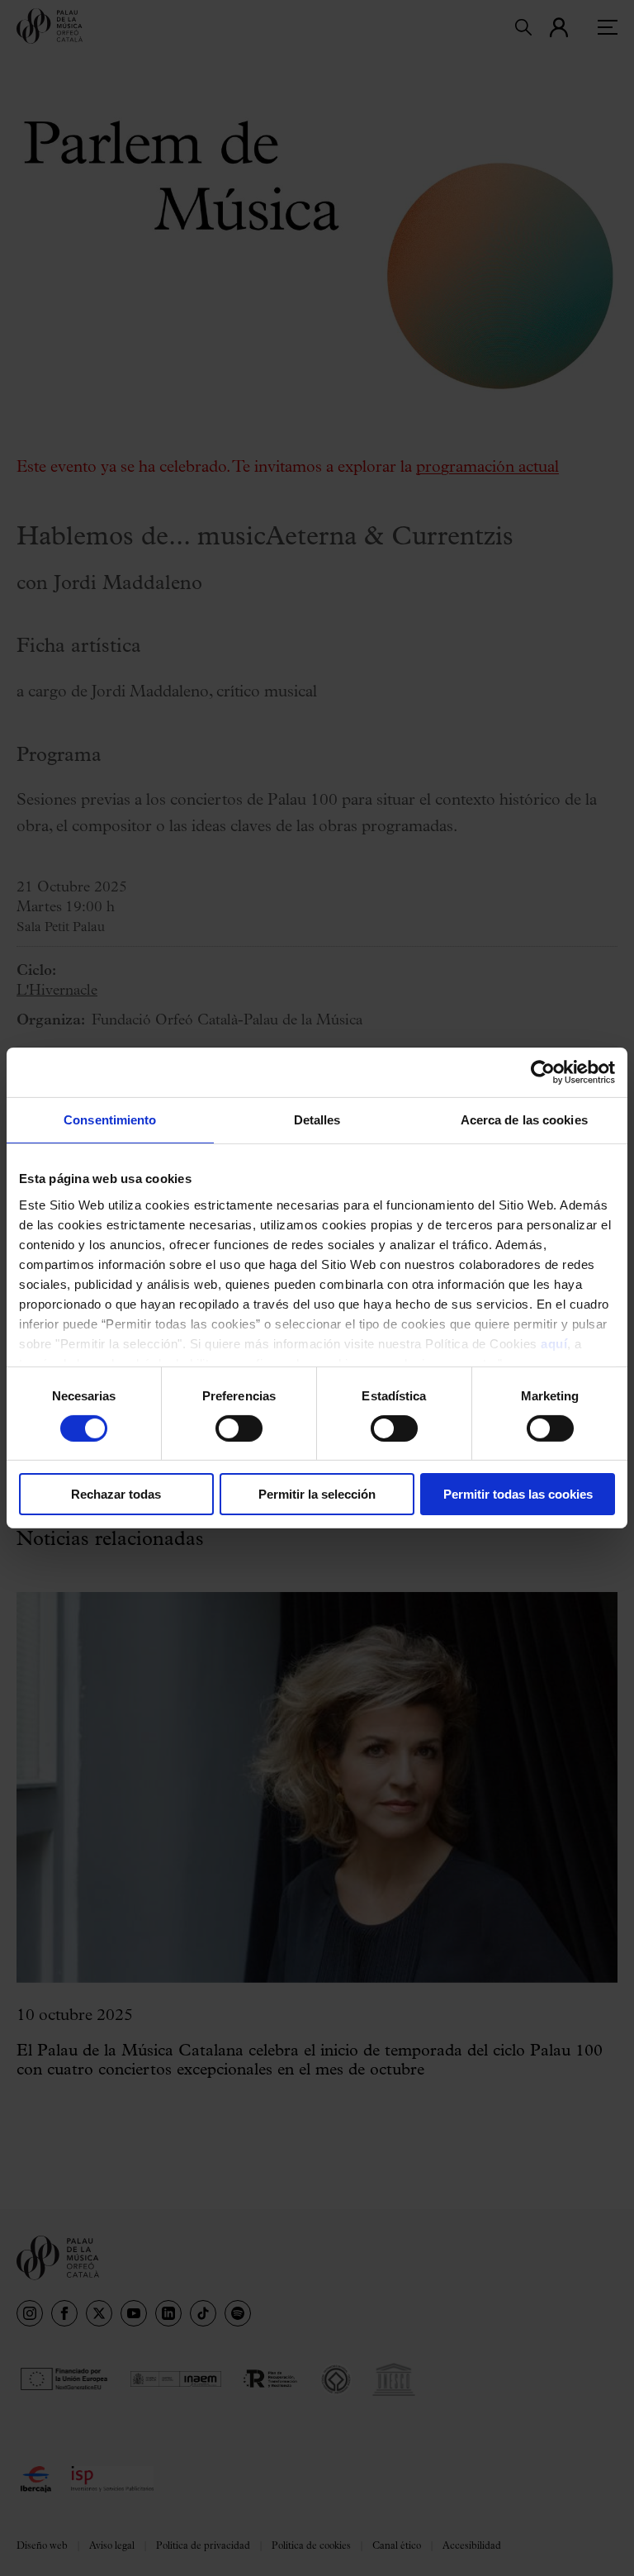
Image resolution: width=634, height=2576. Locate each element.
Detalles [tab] (317, 1120)
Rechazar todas (116, 1494)
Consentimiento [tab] (110, 1120)
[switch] (239, 1428)
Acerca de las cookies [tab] (524, 1120)
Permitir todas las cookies (518, 1494)
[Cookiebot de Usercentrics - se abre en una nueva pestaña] (543, 1072)
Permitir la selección (317, 1494)
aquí (554, 1343)
